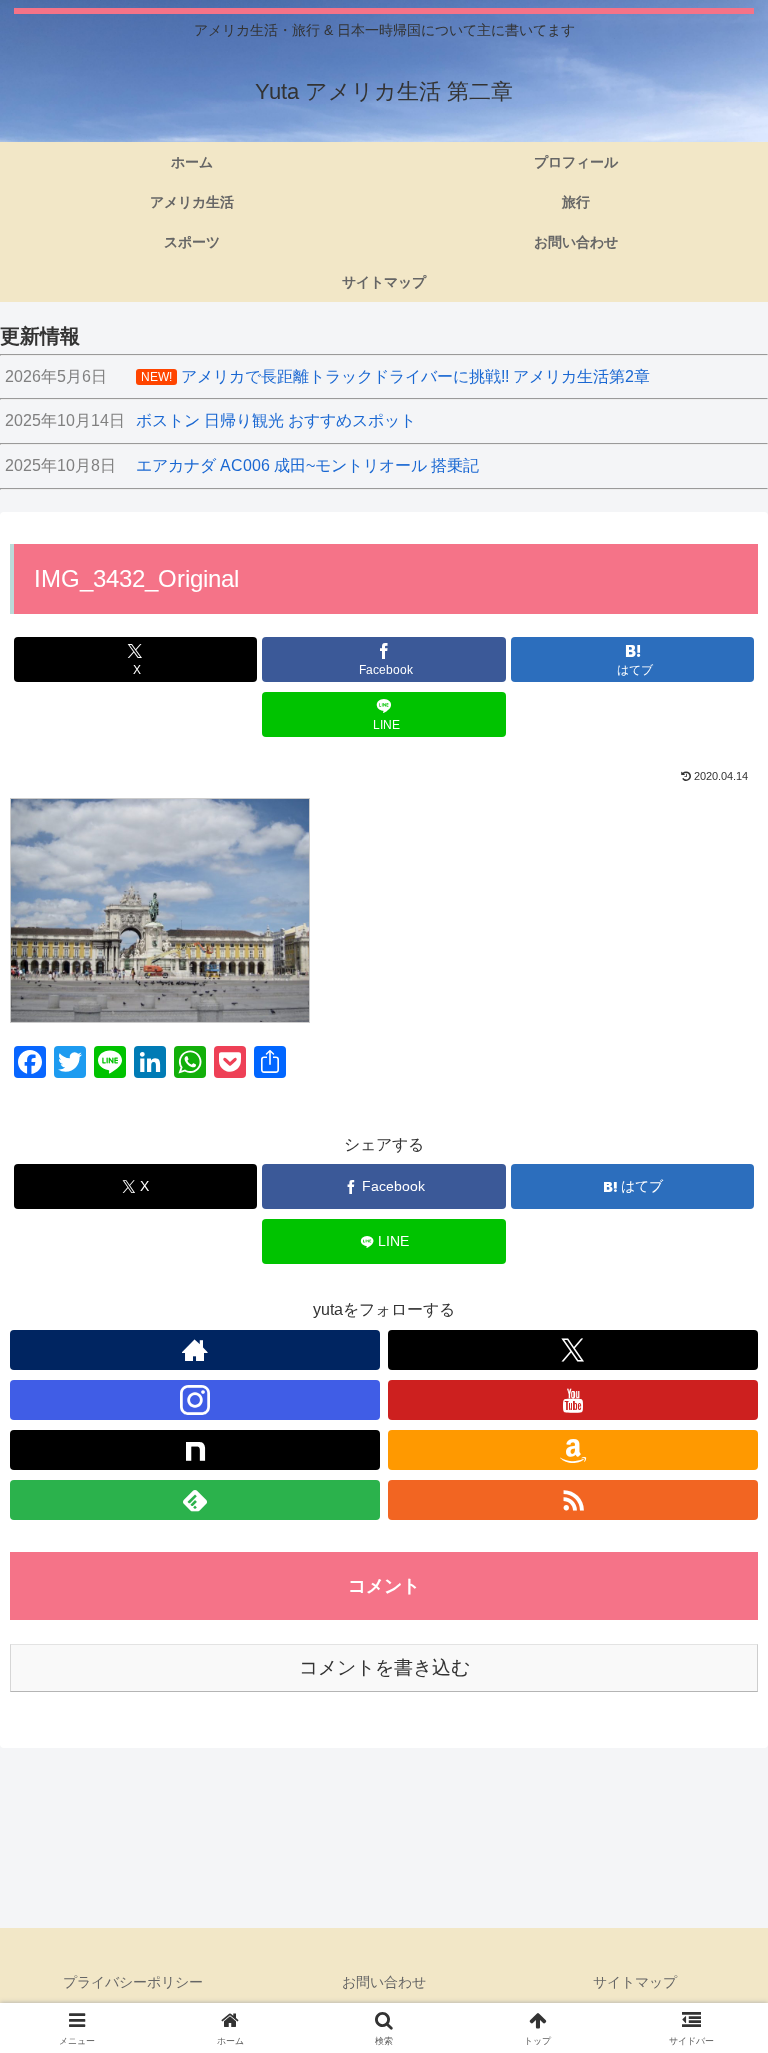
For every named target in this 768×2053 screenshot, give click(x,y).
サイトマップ (635, 1982)
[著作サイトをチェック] (195, 1350)
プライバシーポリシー (133, 1982)
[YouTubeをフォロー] (573, 1400)
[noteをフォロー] (195, 1450)
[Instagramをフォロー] (195, 1400)
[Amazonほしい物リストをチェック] (573, 1450)
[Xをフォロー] (573, 1350)
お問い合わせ (384, 1982)
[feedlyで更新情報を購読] (195, 1500)
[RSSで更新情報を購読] (573, 1500)
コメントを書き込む (384, 1667)
